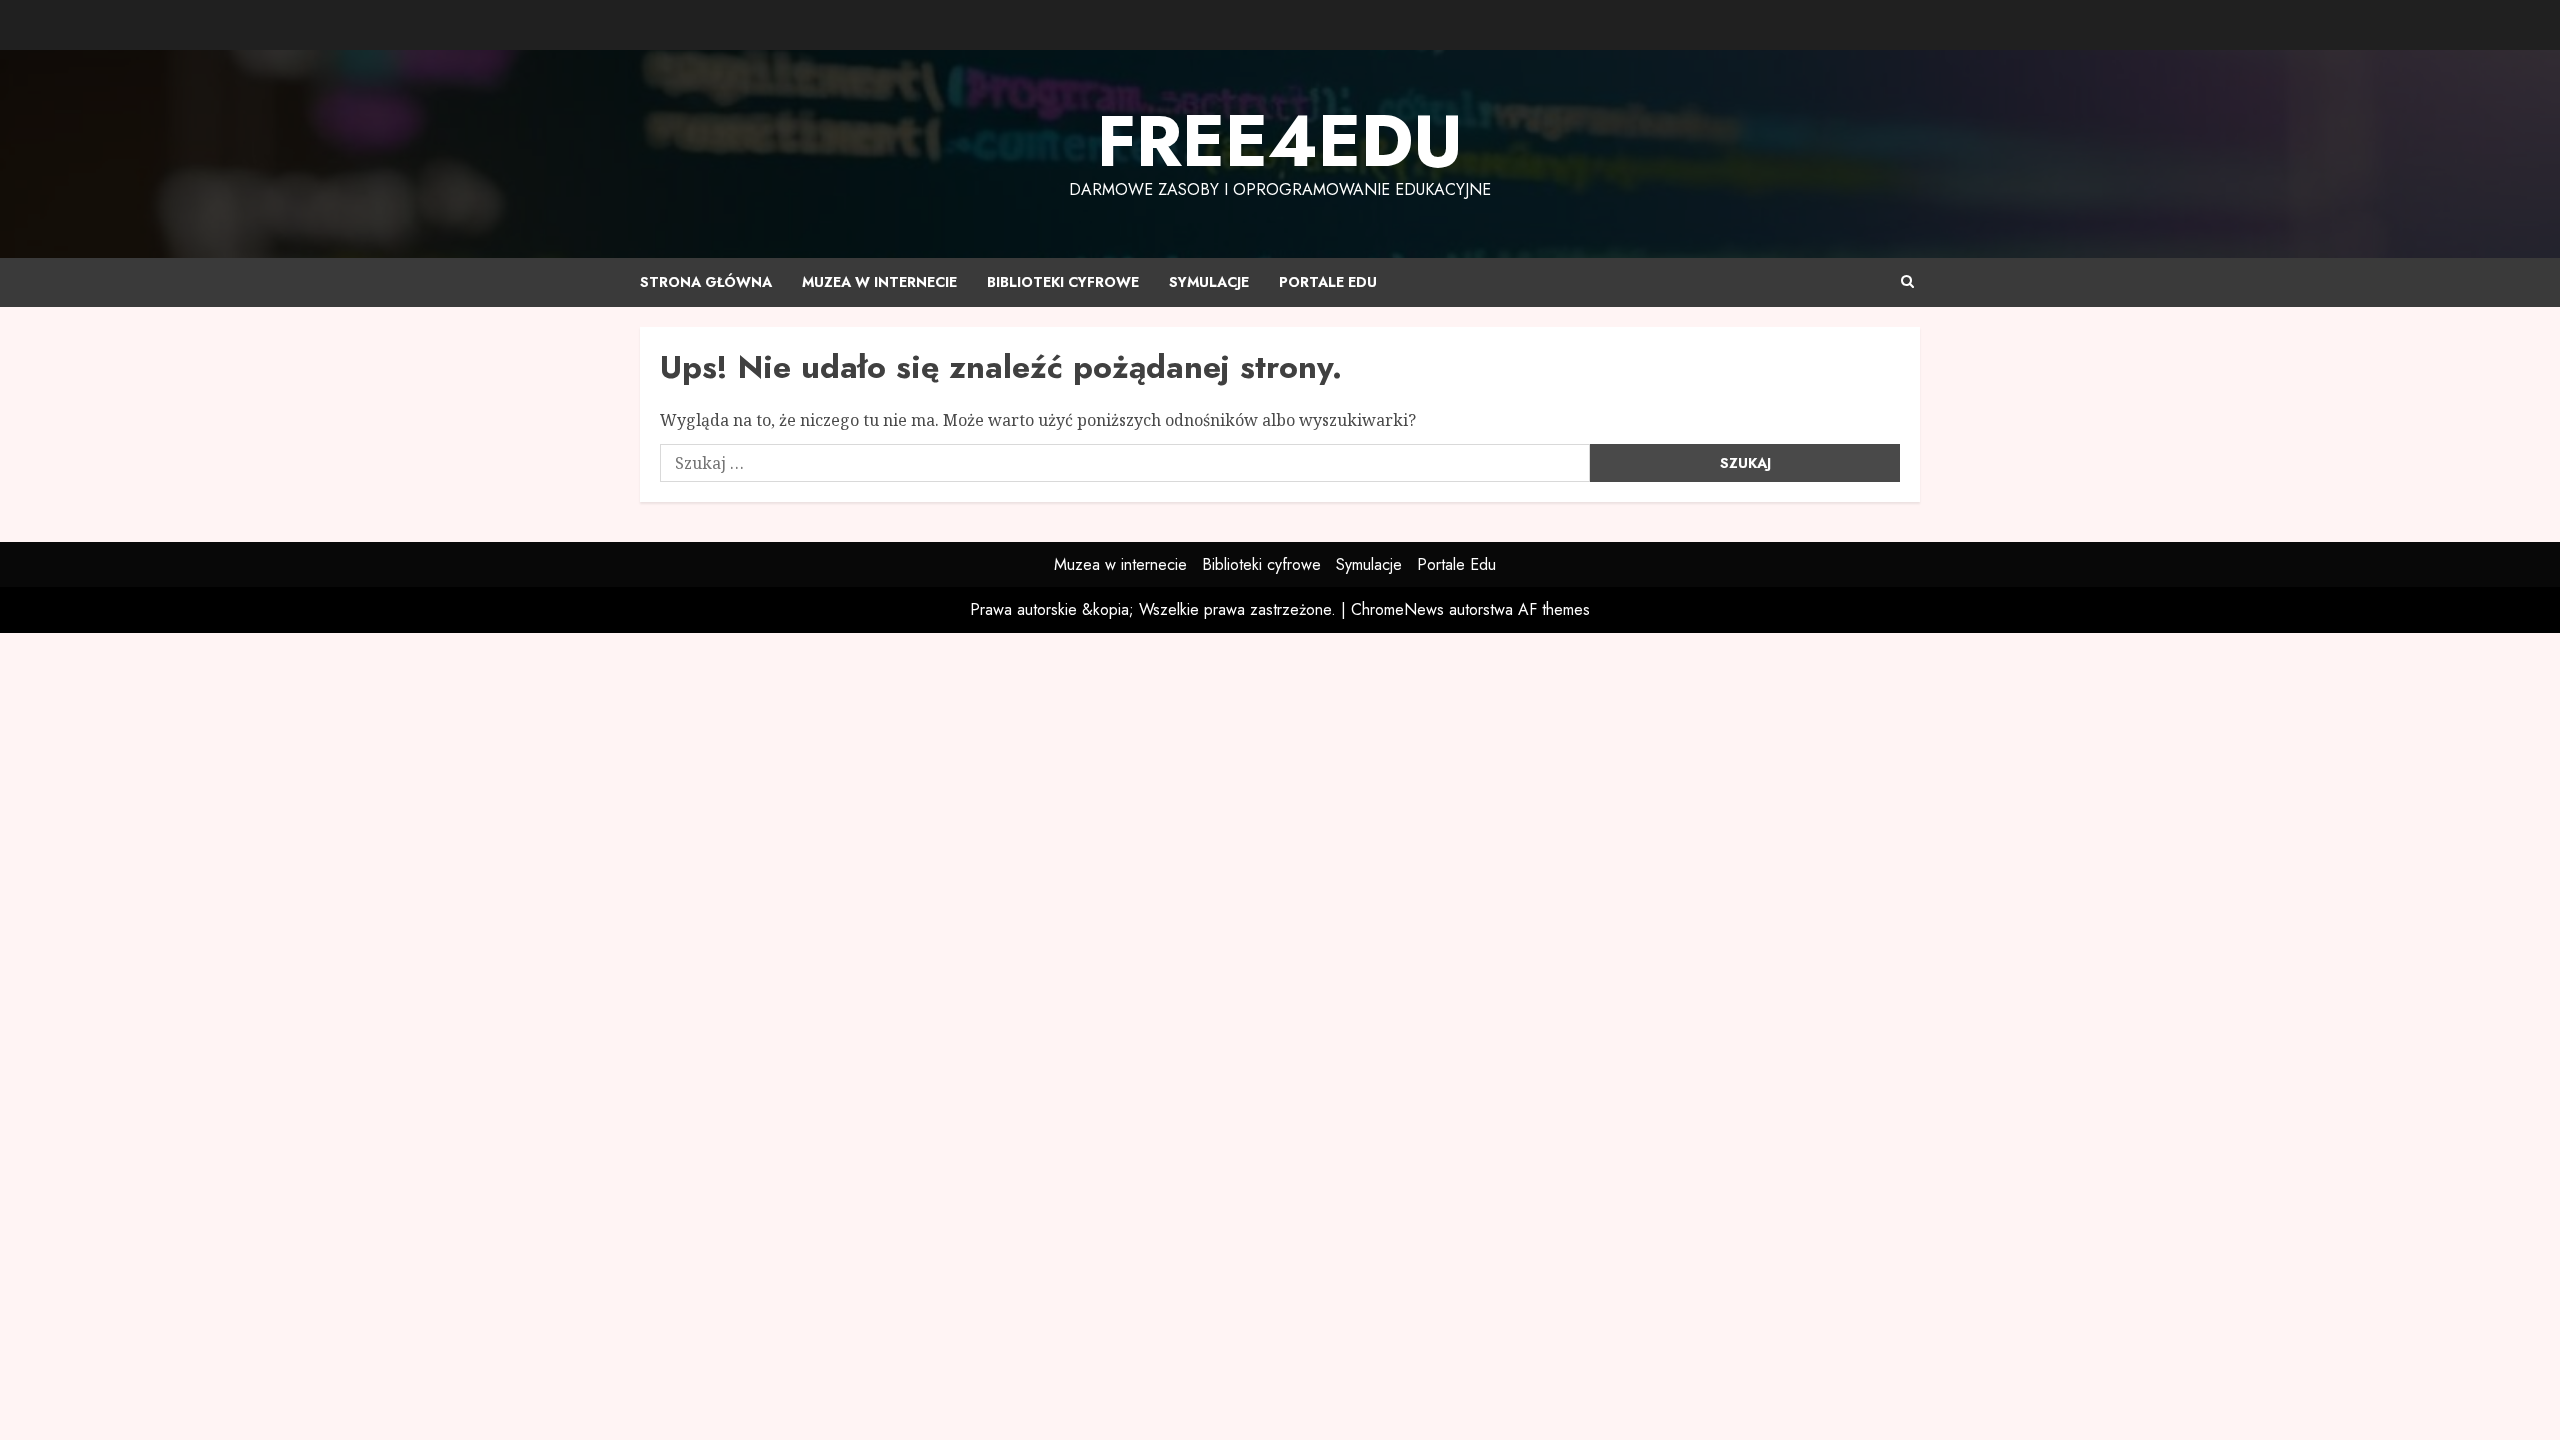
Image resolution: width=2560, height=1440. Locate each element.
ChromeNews (1397, 609)
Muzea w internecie (879, 282)
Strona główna (706, 282)
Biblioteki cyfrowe (1063, 282)
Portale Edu (1328, 282)
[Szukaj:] (1125, 463)
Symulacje (1209, 282)
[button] (1907, 282)
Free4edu (1280, 141)
